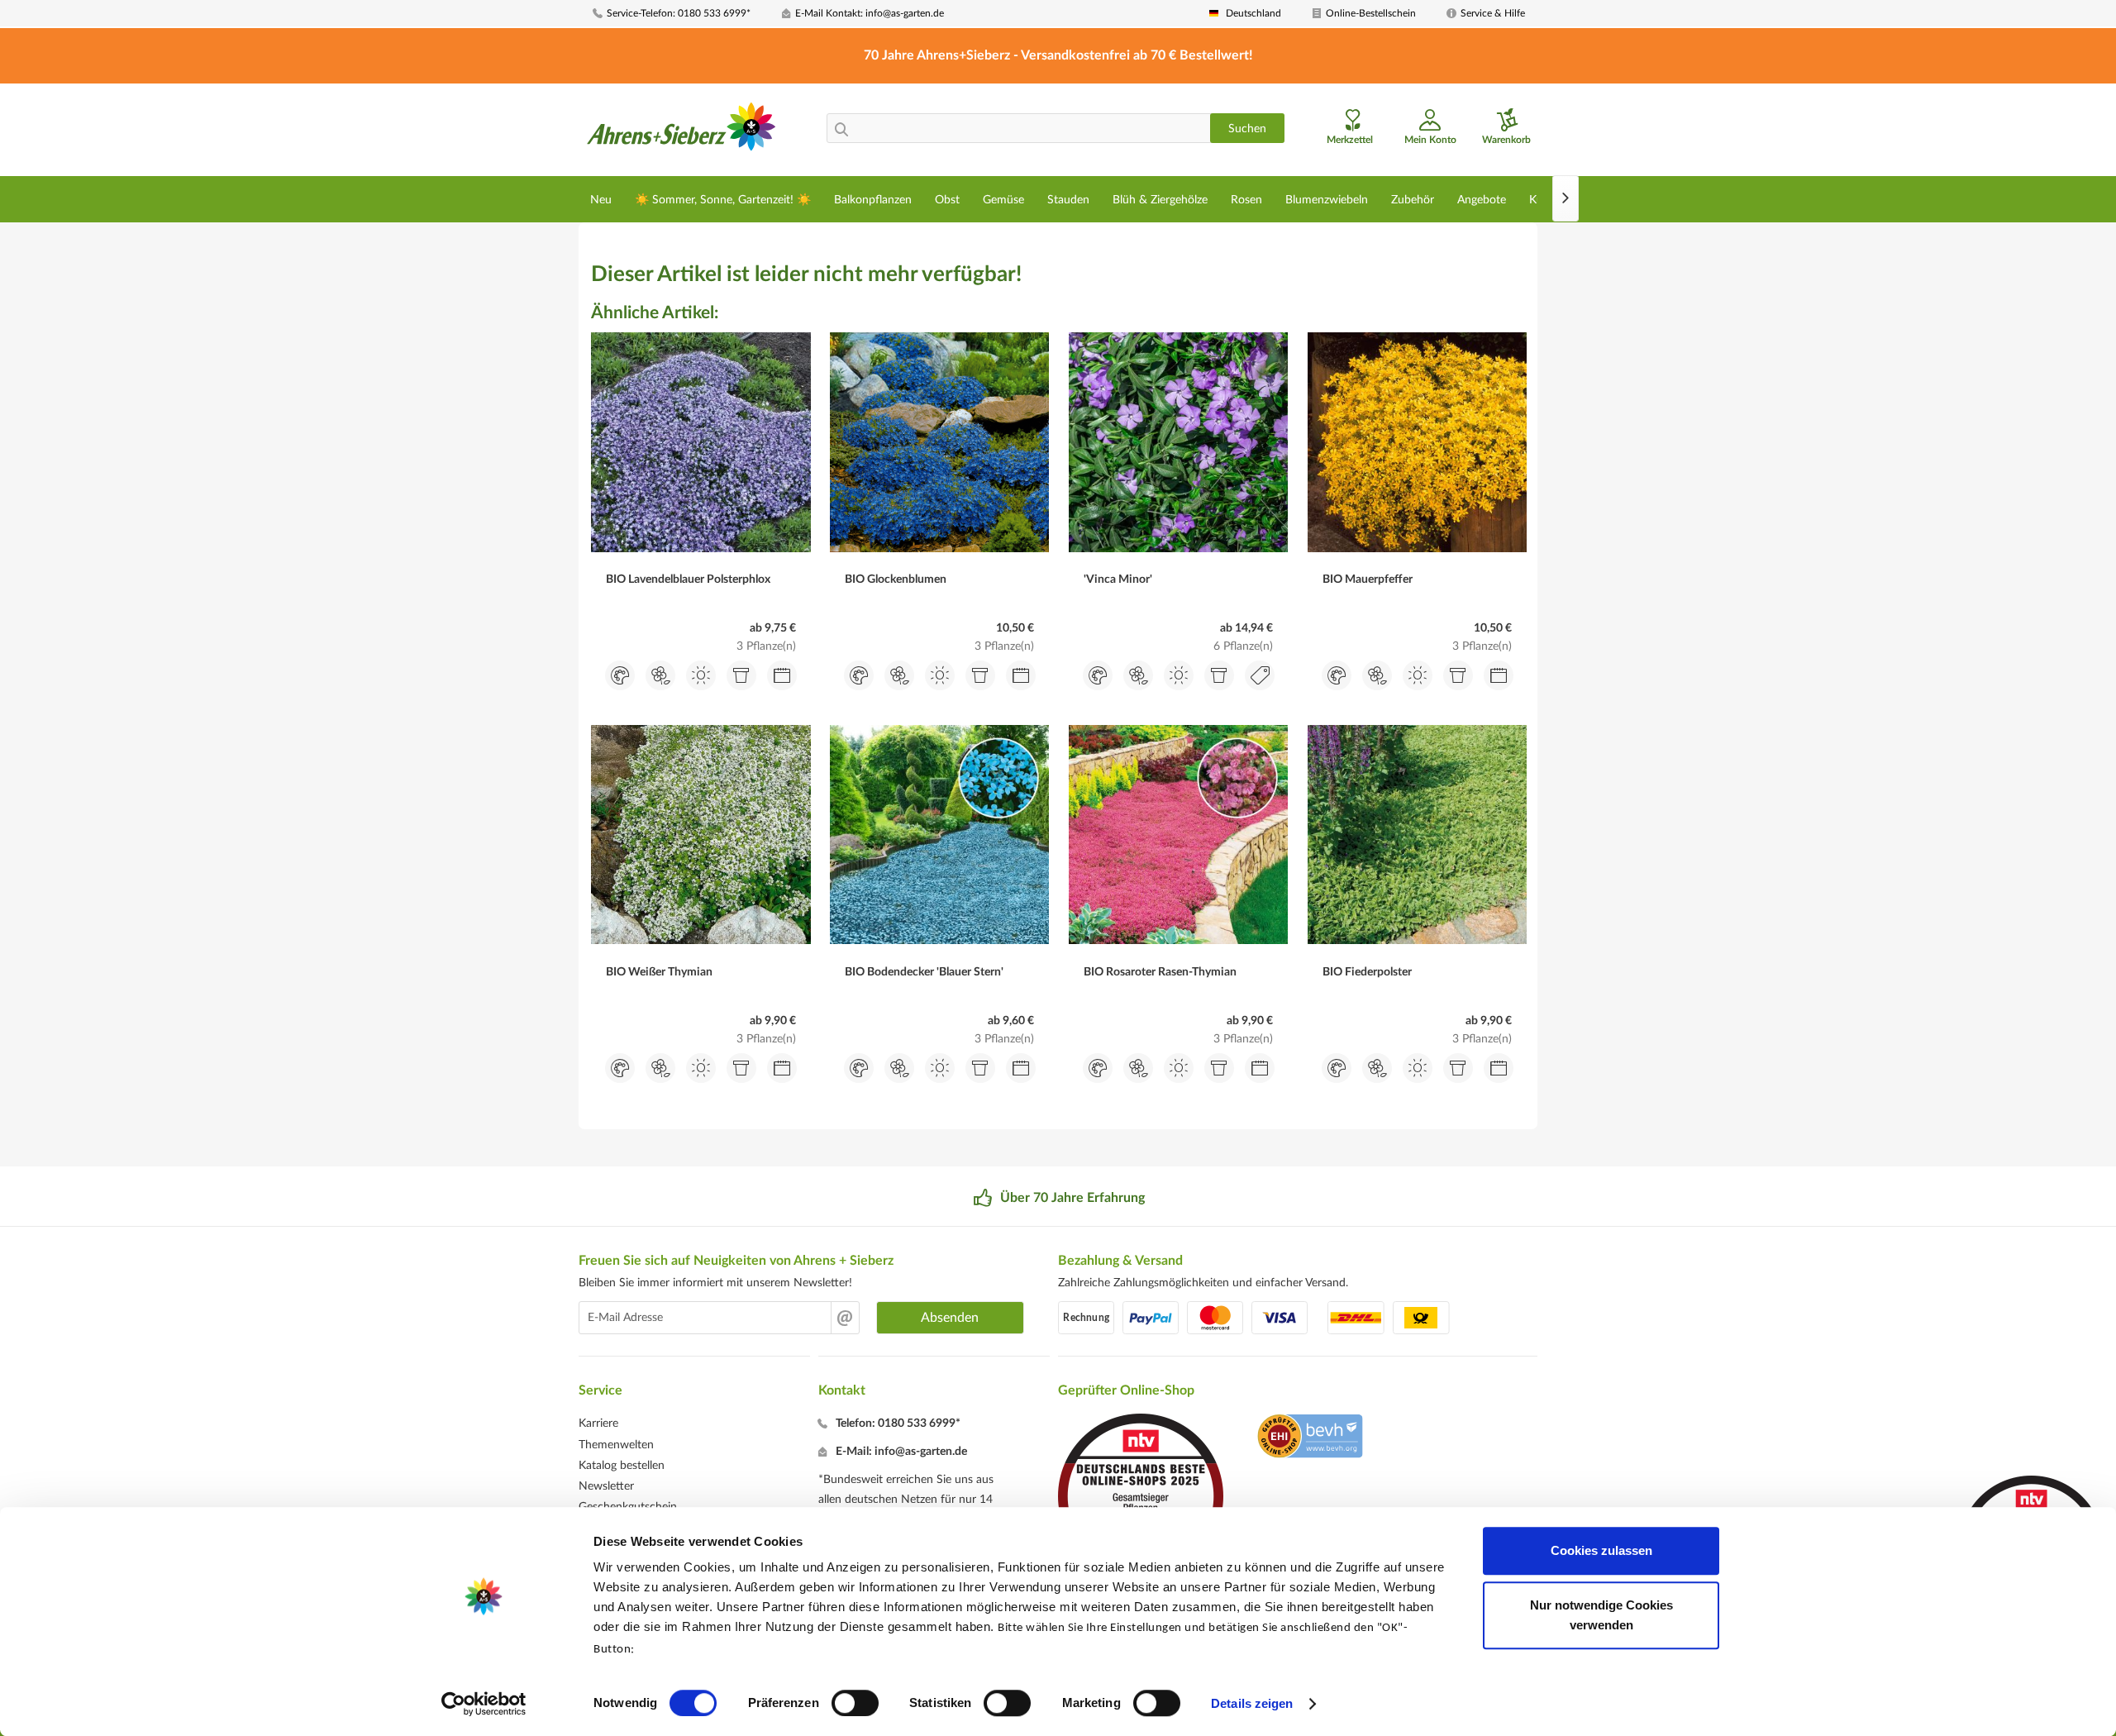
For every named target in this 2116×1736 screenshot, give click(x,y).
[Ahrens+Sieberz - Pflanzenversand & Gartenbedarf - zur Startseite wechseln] (682, 131)
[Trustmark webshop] (1310, 1438)
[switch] (855, 1703)
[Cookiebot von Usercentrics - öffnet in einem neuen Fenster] (484, 1704)
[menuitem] (681, 14)
